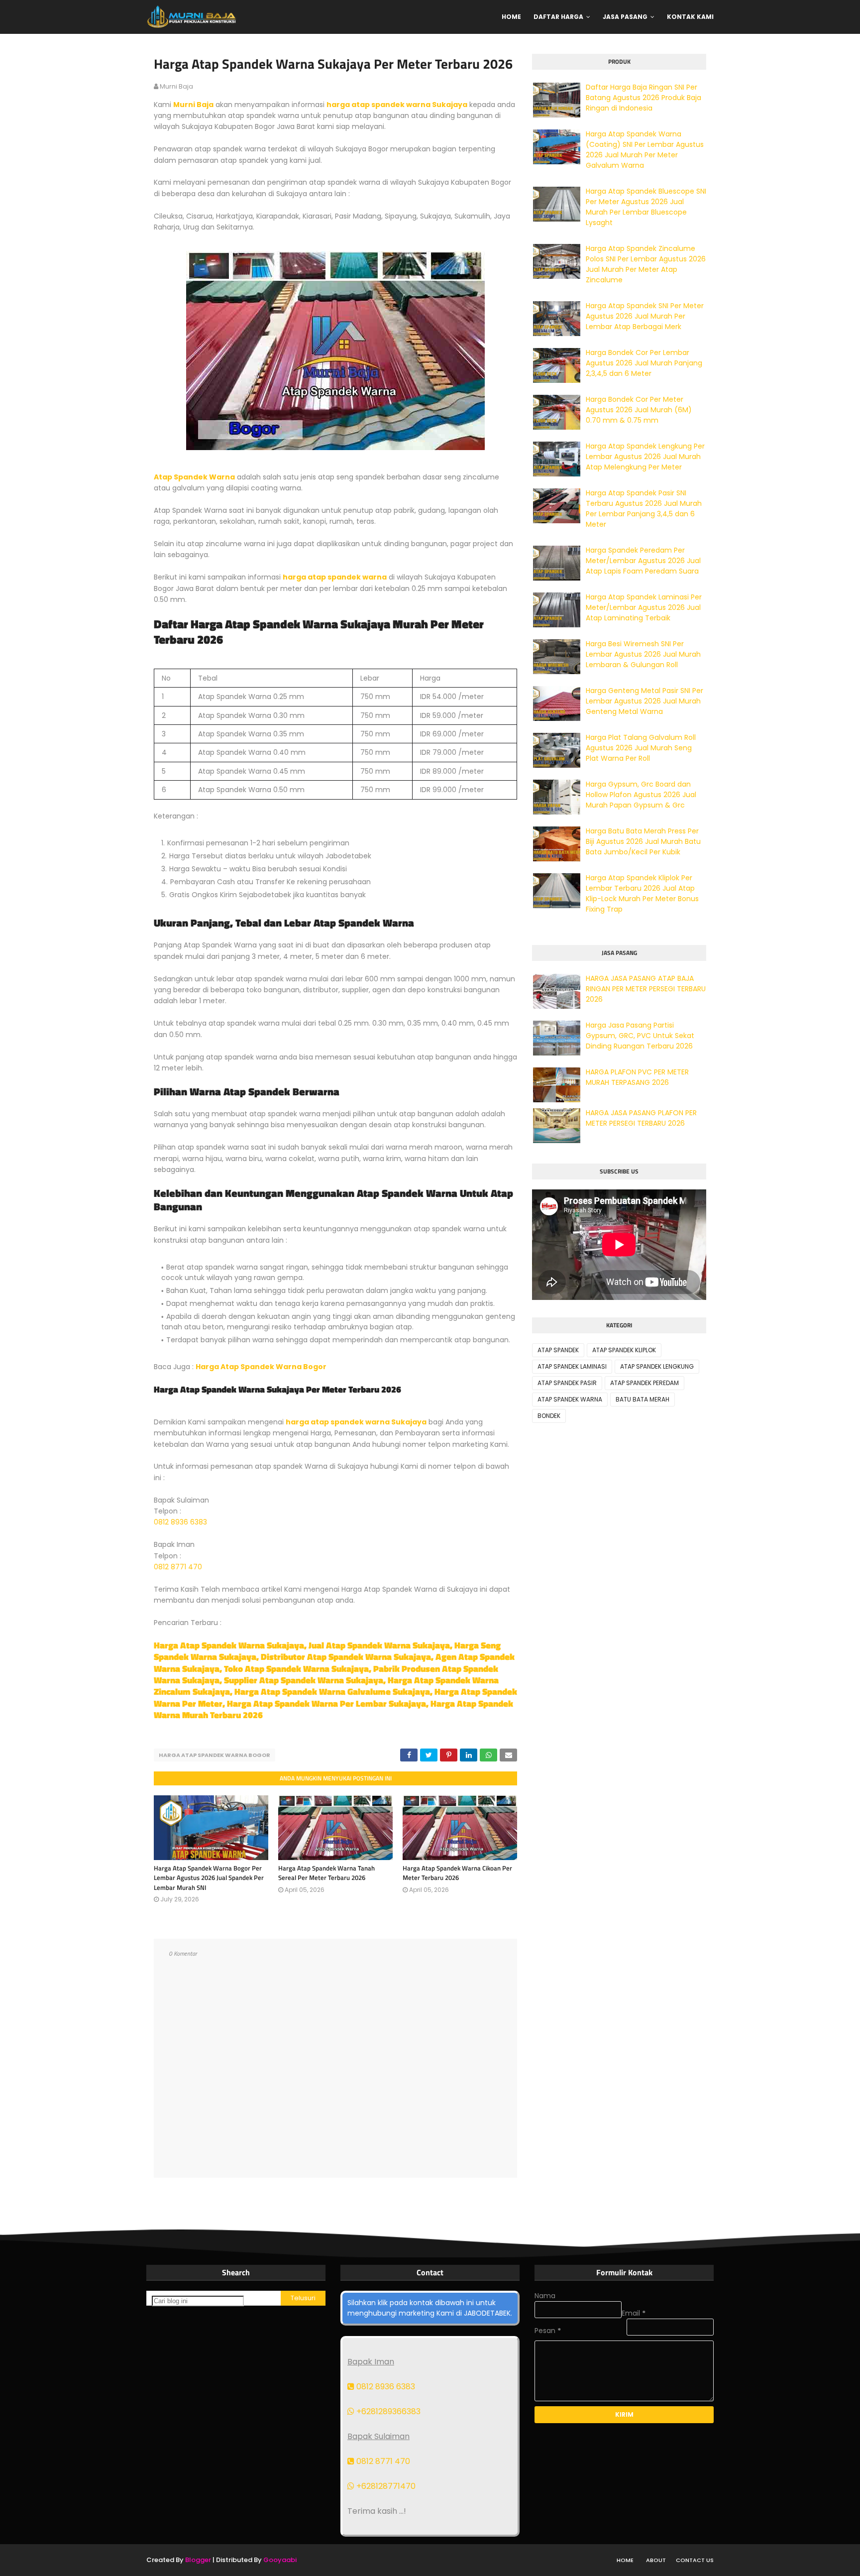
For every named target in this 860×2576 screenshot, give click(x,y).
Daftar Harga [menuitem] (558, 17)
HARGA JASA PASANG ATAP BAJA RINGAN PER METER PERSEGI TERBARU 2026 (646, 989)
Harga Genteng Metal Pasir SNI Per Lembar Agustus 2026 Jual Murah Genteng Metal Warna (645, 701)
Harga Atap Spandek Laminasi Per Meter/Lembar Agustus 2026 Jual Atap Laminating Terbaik (644, 607)
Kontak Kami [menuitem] (690, 17)
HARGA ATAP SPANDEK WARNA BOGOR (215, 1755)
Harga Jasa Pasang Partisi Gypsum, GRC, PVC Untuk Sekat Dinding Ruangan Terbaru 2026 (640, 1036)
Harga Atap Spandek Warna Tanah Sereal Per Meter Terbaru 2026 (326, 1873)
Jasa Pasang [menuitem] (625, 17)
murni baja (176, 86)
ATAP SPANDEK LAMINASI (572, 1366)
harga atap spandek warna (335, 577)
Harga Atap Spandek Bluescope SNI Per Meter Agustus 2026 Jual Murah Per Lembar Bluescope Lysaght (646, 207)
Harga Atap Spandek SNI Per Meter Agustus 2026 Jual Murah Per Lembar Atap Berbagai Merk (645, 316)
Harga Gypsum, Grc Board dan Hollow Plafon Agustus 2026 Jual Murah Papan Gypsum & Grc (641, 795)
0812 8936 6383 (180, 1522)
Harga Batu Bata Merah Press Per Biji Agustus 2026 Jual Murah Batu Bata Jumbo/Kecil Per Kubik (643, 841)
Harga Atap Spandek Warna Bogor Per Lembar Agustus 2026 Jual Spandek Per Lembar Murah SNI (209, 1878)
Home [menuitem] (511, 17)
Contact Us (695, 2560)
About (656, 2560)
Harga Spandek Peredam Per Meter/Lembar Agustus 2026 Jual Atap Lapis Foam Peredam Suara (643, 561)
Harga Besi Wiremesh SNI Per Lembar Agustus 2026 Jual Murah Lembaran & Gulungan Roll (643, 654)
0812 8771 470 (178, 1567)
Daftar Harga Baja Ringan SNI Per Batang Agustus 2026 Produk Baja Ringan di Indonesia (644, 98)
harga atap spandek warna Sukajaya (397, 105)
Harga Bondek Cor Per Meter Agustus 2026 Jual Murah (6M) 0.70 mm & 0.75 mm (639, 410)
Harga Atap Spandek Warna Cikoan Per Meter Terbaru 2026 (457, 1873)
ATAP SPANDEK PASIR (567, 1383)
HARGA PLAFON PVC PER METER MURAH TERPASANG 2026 (637, 1077)
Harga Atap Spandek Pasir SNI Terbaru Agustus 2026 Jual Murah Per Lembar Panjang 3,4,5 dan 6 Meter (644, 509)
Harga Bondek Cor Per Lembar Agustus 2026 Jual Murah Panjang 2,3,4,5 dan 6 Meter (644, 363)
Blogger (198, 2560)
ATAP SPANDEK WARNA (570, 1399)
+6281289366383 (387, 2411)
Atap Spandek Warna (194, 477)
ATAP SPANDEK (558, 1350)
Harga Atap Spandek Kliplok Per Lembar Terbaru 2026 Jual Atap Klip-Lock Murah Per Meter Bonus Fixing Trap (642, 893)
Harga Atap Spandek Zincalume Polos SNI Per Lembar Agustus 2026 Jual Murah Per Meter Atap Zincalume (646, 264)
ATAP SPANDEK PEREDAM (645, 1383)
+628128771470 (385, 2486)
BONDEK (549, 1416)
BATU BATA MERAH (643, 1399)
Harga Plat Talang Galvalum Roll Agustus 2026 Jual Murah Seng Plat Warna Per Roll (641, 748)
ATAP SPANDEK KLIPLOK (624, 1350)
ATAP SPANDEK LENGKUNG (657, 1366)
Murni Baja (193, 105)
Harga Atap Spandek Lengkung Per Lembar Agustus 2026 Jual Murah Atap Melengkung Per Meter (645, 457)
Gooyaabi (280, 2560)
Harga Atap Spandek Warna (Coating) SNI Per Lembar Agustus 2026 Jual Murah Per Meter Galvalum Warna (645, 150)
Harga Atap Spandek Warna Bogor (261, 1367)
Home (625, 2560)
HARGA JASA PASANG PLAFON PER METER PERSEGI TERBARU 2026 (641, 1118)
